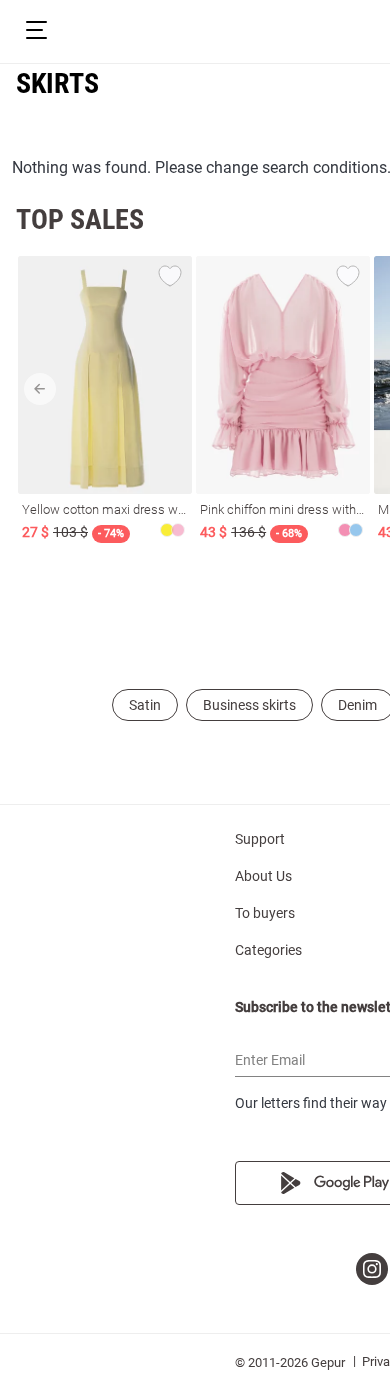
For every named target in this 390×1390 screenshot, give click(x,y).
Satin (145, 705)
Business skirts (249, 705)
